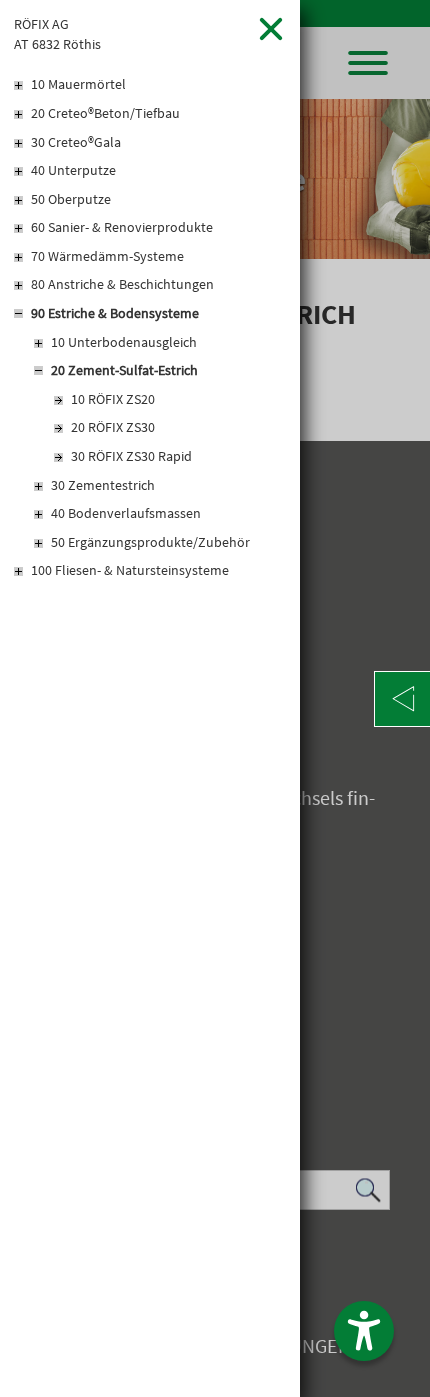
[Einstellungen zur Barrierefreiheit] (364, 1331)
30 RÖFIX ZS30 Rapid (131, 456)
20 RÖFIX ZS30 (113, 427)
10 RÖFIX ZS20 (113, 399)
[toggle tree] (150, 86)
